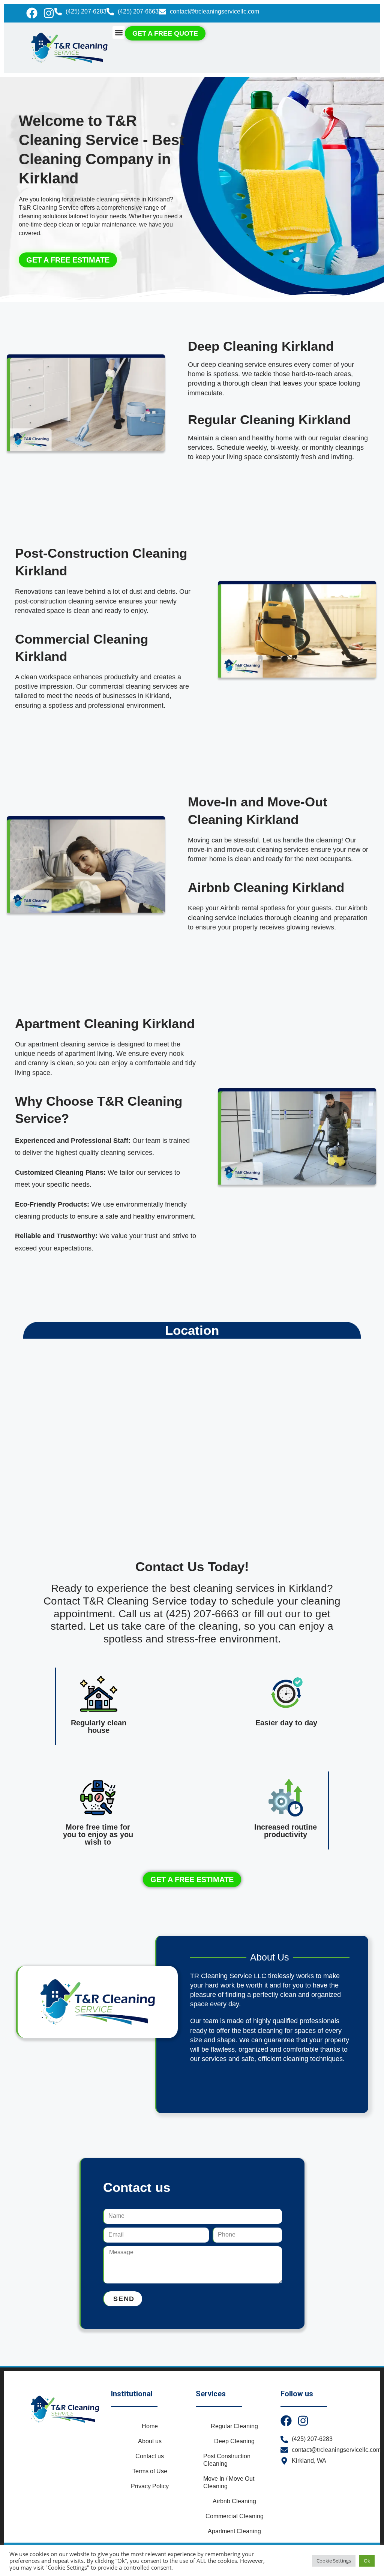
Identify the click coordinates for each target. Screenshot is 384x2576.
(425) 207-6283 (86, 11)
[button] (119, 32)
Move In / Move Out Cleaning (229, 2482)
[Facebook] (32, 13)
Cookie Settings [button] (334, 2561)
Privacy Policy (150, 2486)
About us (150, 2441)
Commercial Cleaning (235, 2516)
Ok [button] (367, 2561)
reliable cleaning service (107, 199)
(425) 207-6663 (138, 11)
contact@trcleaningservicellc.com (214, 11)
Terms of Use (150, 2471)
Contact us (150, 2456)
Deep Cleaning (234, 2441)
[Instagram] (49, 13)
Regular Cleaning (234, 2426)
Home (150, 2426)
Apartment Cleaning (234, 2531)
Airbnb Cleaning (234, 2501)
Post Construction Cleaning (227, 2460)
